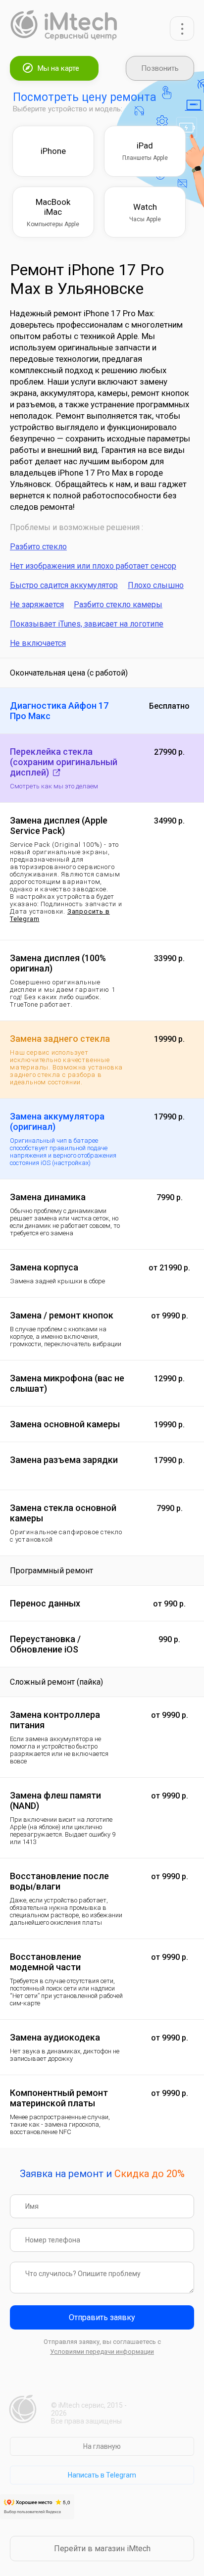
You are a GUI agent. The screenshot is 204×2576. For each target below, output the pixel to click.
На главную (102, 2446)
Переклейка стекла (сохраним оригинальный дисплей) (64, 762)
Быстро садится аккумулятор (64, 585)
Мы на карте (58, 68)
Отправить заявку (102, 2317)
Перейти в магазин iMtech (102, 2549)
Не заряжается (37, 605)
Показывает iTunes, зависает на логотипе (87, 624)
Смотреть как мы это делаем (54, 786)
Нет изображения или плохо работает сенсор (93, 566)
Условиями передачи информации (102, 2352)
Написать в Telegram (102, 2475)
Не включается (38, 643)
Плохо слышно (156, 585)
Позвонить (160, 68)
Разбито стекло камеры (118, 605)
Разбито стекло (38, 547)
